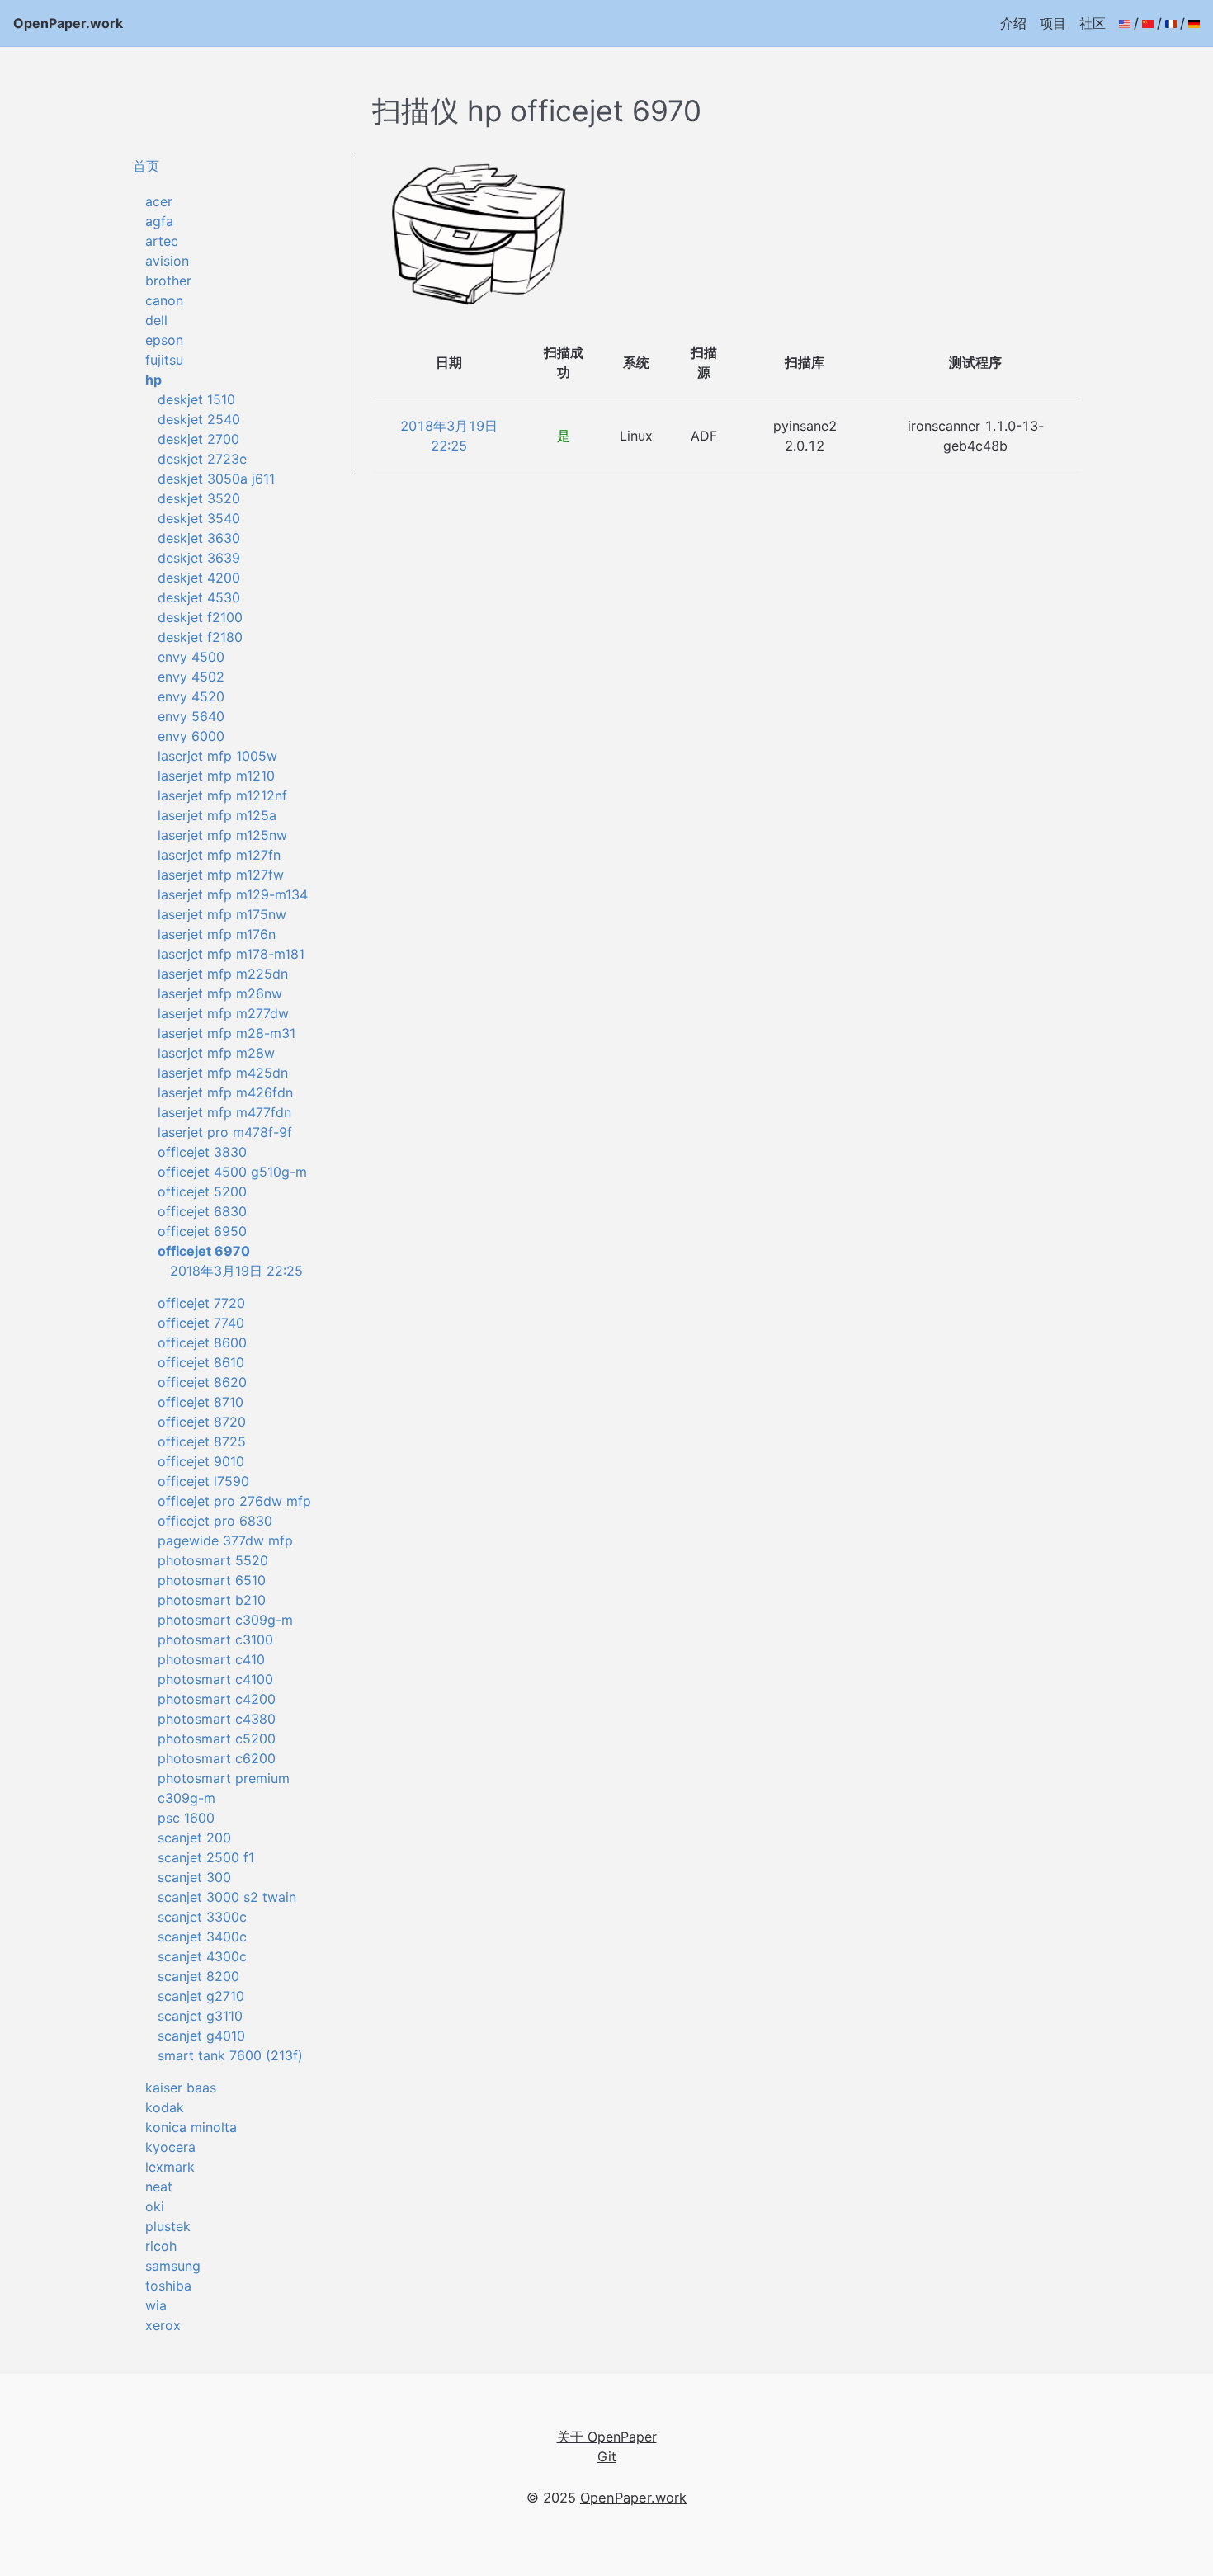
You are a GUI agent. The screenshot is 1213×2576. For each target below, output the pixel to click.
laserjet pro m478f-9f (225, 1132)
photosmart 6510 (212, 1580)
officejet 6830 (202, 1211)
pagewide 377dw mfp (225, 1540)
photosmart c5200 (217, 1739)
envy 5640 (191, 716)
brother (168, 281)
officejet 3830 (202, 1152)
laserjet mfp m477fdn (224, 1112)
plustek (168, 2226)
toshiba (168, 2286)
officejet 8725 (202, 1441)
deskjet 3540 (199, 518)
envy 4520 (191, 696)
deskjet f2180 (200, 637)
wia (156, 2305)
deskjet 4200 (199, 578)
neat (159, 2187)
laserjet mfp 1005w (217, 756)
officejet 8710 (201, 1402)
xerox (163, 2325)
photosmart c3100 (215, 1639)
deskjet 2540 (199, 419)
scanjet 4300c (202, 1956)
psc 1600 (186, 1818)
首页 (146, 166)
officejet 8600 (202, 1342)
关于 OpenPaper (607, 2437)
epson (164, 340)
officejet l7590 (203, 1481)
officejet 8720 (202, 1422)
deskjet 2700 (198, 439)
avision (167, 261)
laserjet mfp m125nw (222, 835)
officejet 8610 (201, 1362)
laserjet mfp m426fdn (225, 1092)
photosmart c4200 (217, 1699)
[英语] (1125, 23)
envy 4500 (191, 657)
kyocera (170, 2147)
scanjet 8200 (198, 1976)
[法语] (1171, 23)
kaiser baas (181, 2088)
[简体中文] (1148, 23)
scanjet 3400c (202, 1937)
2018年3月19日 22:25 (236, 1271)
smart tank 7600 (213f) (230, 2055)
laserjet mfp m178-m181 (231, 954)
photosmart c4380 (217, 1719)
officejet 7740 (201, 1323)
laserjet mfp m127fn (219, 855)
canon (164, 300)
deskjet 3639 (199, 558)
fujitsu (164, 360)
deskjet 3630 (199, 538)
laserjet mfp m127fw (221, 875)
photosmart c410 (211, 1659)
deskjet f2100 (200, 617)
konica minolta (191, 2127)
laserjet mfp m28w (216, 1053)
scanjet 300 (194, 1877)
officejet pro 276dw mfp (234, 1501)
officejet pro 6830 (215, 1521)
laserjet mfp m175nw (222, 914)
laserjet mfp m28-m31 (227, 1033)
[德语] (1194, 23)
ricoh (161, 2246)
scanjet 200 (194, 1838)
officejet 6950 (202, 1231)
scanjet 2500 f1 (206, 1857)
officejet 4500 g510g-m (232, 1172)
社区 (1093, 23)
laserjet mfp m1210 (216, 776)
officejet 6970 (204, 1251)
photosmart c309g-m (225, 1620)
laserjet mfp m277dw (223, 1013)
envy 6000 (191, 736)
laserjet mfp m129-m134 (233, 894)
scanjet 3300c (202, 1917)
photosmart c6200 (217, 1758)
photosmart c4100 (215, 1679)
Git (607, 2456)
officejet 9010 (201, 1461)
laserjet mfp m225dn (223, 974)
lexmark (170, 2167)
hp (153, 380)
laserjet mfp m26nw (220, 993)
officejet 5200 (202, 1191)
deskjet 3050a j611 (216, 479)
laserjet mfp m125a (217, 815)
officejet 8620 (202, 1382)
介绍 (1013, 23)
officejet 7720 (201, 1303)
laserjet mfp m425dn (223, 1073)
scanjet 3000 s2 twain (227, 1897)
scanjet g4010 (201, 2036)
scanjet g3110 (200, 2016)
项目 (1053, 23)
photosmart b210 (212, 1600)
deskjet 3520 (199, 498)
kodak (165, 2107)
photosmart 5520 (213, 1560)
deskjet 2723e (202, 459)
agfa (159, 221)
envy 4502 (191, 677)
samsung (173, 2266)
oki (155, 2206)
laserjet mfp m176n (217, 934)
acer (159, 201)
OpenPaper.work (68, 23)
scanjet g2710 (201, 1996)
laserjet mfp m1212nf (222, 795)
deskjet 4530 (199, 597)
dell (156, 320)
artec (162, 241)
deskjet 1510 (196, 399)
